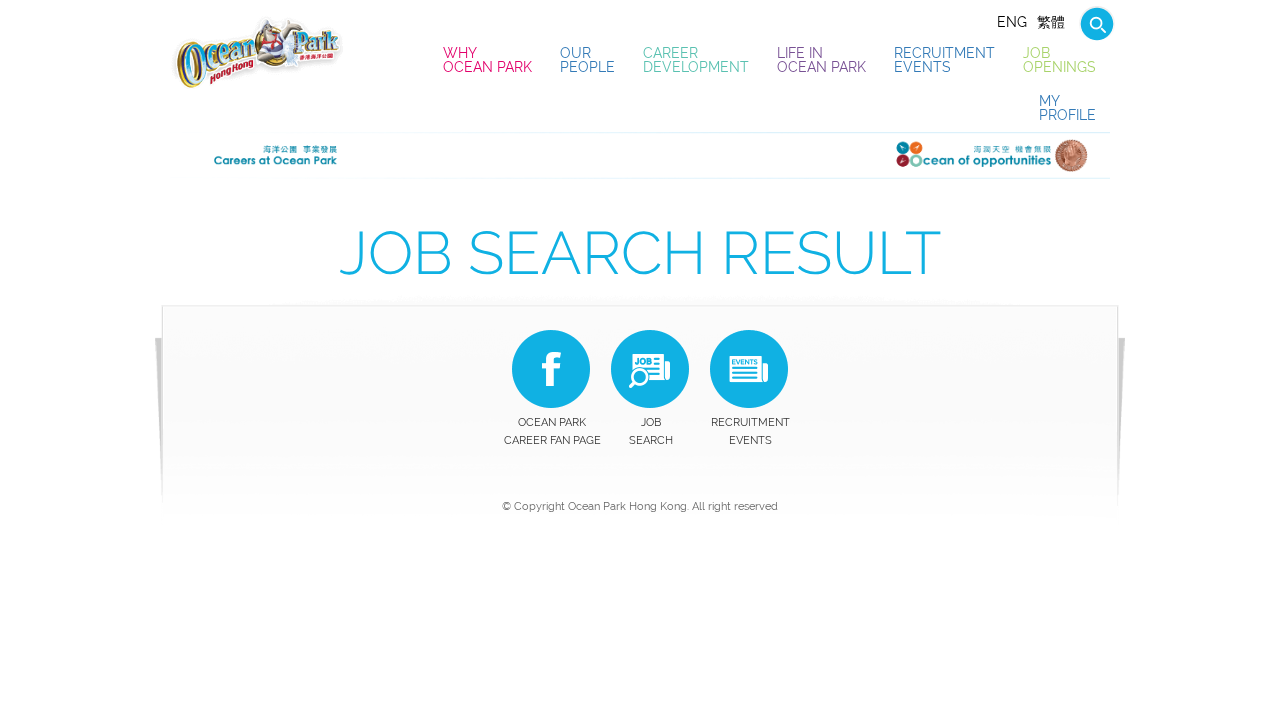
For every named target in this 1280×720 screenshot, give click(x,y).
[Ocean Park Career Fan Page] (551, 369)
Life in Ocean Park (821, 60)
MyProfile (1067, 108)
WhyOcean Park (487, 60)
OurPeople (587, 60)
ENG (1012, 22)
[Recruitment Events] (749, 369)
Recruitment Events (944, 60)
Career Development (696, 60)
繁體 (1051, 22)
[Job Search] (1092, 22)
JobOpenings (1059, 60)
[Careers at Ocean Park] (257, 52)
